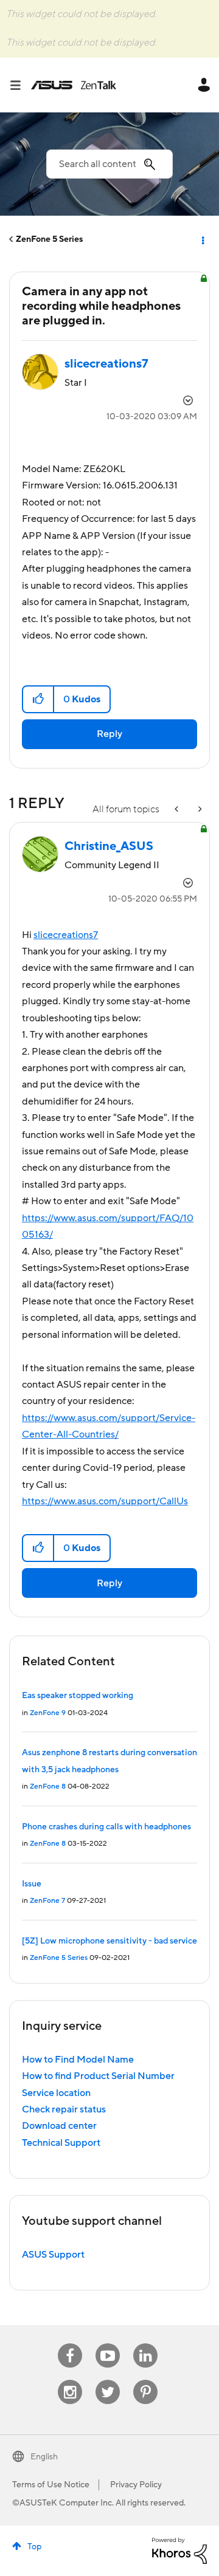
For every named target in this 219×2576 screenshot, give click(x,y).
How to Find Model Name (78, 2060)
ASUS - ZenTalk (74, 85)
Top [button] (34, 2547)
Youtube (108, 2344)
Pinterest (145, 2380)
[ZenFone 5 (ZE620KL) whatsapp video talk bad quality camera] (178, 810)
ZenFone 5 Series (49, 239)
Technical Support (61, 2143)
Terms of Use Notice (51, 2485)
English (44, 2457)
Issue (32, 1884)
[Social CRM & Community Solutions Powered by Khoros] (179, 2550)
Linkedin (145, 2344)
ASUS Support (53, 2255)
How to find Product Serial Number (98, 2076)
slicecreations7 (66, 935)
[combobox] (109, 164)
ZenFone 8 (48, 1786)
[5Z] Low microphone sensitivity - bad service (109, 1941)
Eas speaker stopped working (78, 1696)
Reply (109, 734)
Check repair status (64, 2109)
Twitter (108, 2380)
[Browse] (20, 85)
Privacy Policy (136, 2485)
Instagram (70, 2380)
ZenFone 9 (48, 1713)
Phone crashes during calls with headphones (106, 1827)
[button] (39, 699)
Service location (56, 2093)
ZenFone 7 (47, 1901)
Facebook (70, 2344)
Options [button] (202, 239)
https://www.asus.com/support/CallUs (105, 1501)
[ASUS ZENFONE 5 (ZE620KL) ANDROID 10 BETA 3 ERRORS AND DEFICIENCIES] (199, 810)
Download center (59, 2126)
